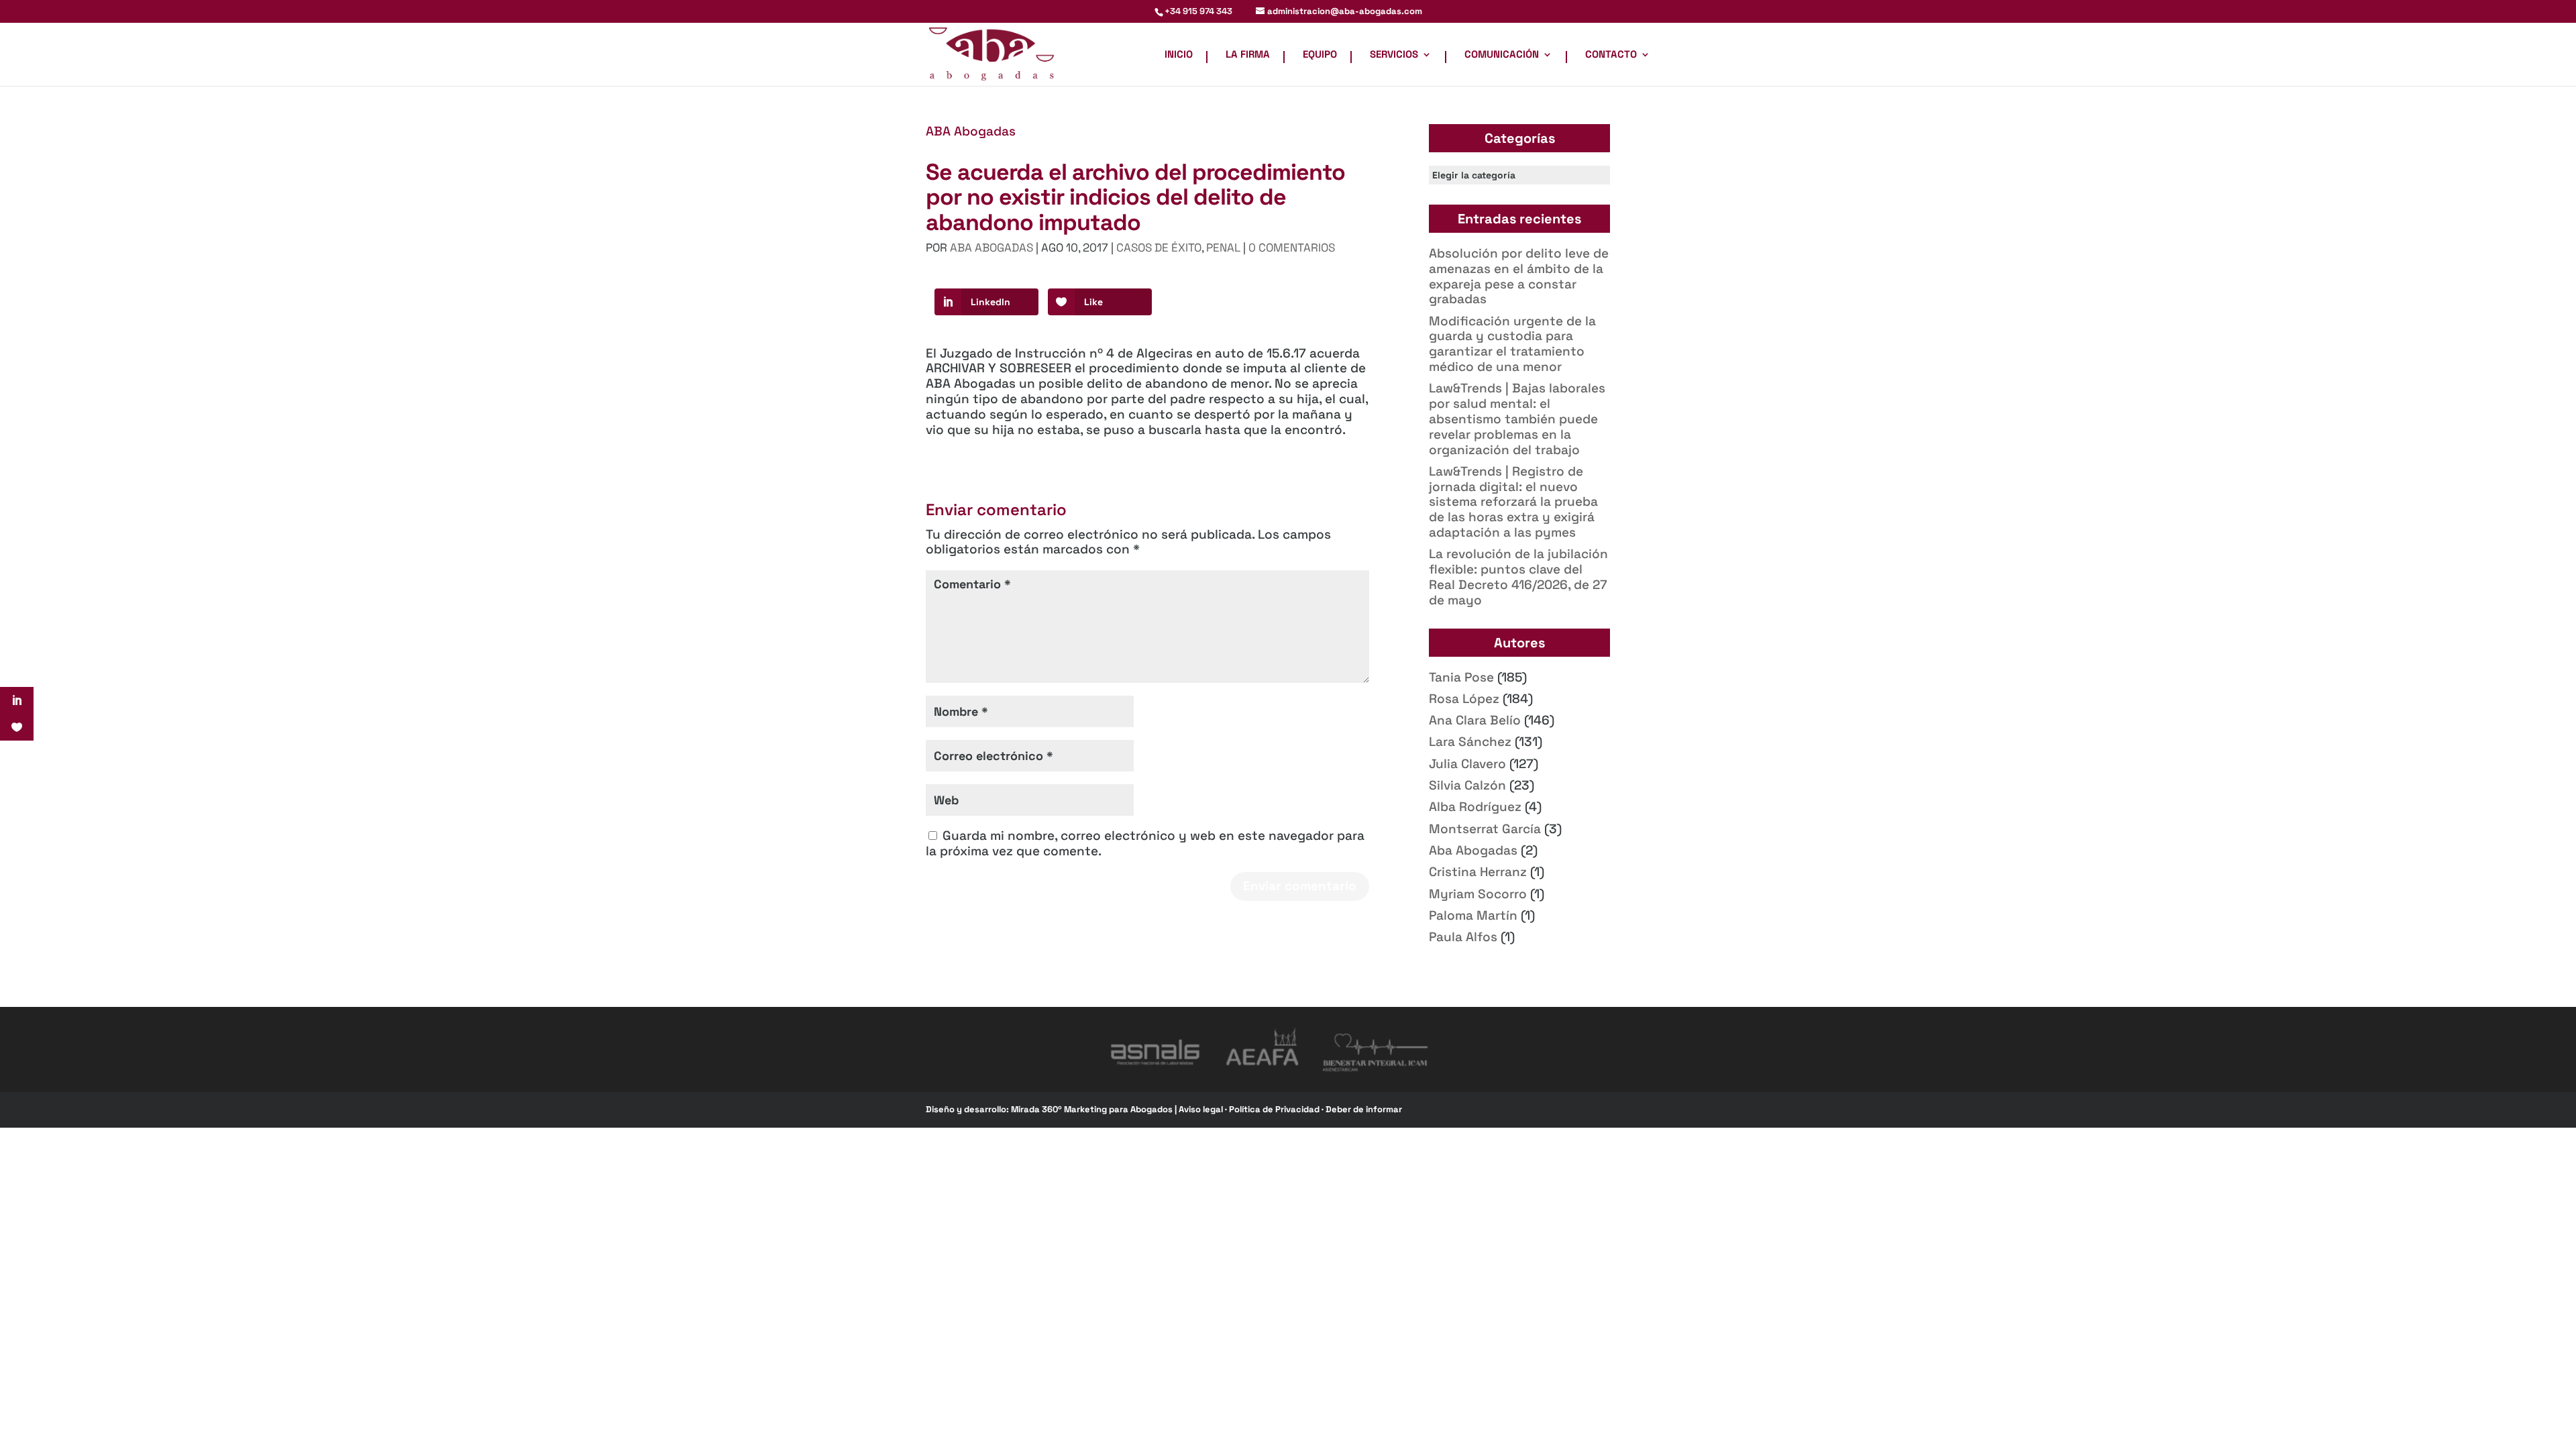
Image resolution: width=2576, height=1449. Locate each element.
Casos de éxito (1159, 248)
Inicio (1179, 55)
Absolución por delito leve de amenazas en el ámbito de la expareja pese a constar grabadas (1519, 276)
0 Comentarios (1292, 248)
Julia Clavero (1467, 764)
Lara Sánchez (1470, 742)
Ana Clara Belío (1475, 720)
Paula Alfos (1463, 937)
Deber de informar (1364, 1109)
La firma (1248, 55)
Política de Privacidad (1275, 1109)
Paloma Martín (1473, 915)
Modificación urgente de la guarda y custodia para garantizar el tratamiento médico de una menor (1512, 344)
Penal (1223, 248)
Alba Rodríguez (1475, 807)
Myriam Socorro (1478, 894)
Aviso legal (1202, 1109)
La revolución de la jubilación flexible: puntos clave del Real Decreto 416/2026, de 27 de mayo (1518, 577)
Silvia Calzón (1467, 785)
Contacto (1611, 55)
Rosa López (1464, 699)
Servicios (1394, 55)
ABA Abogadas (971, 131)
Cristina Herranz (1478, 872)
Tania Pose (1461, 677)
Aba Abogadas (1473, 850)
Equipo (1320, 55)
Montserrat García (1485, 829)
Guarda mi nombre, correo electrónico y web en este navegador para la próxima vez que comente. (1145, 843)
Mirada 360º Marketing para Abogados (1093, 1109)
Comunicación (1502, 55)
